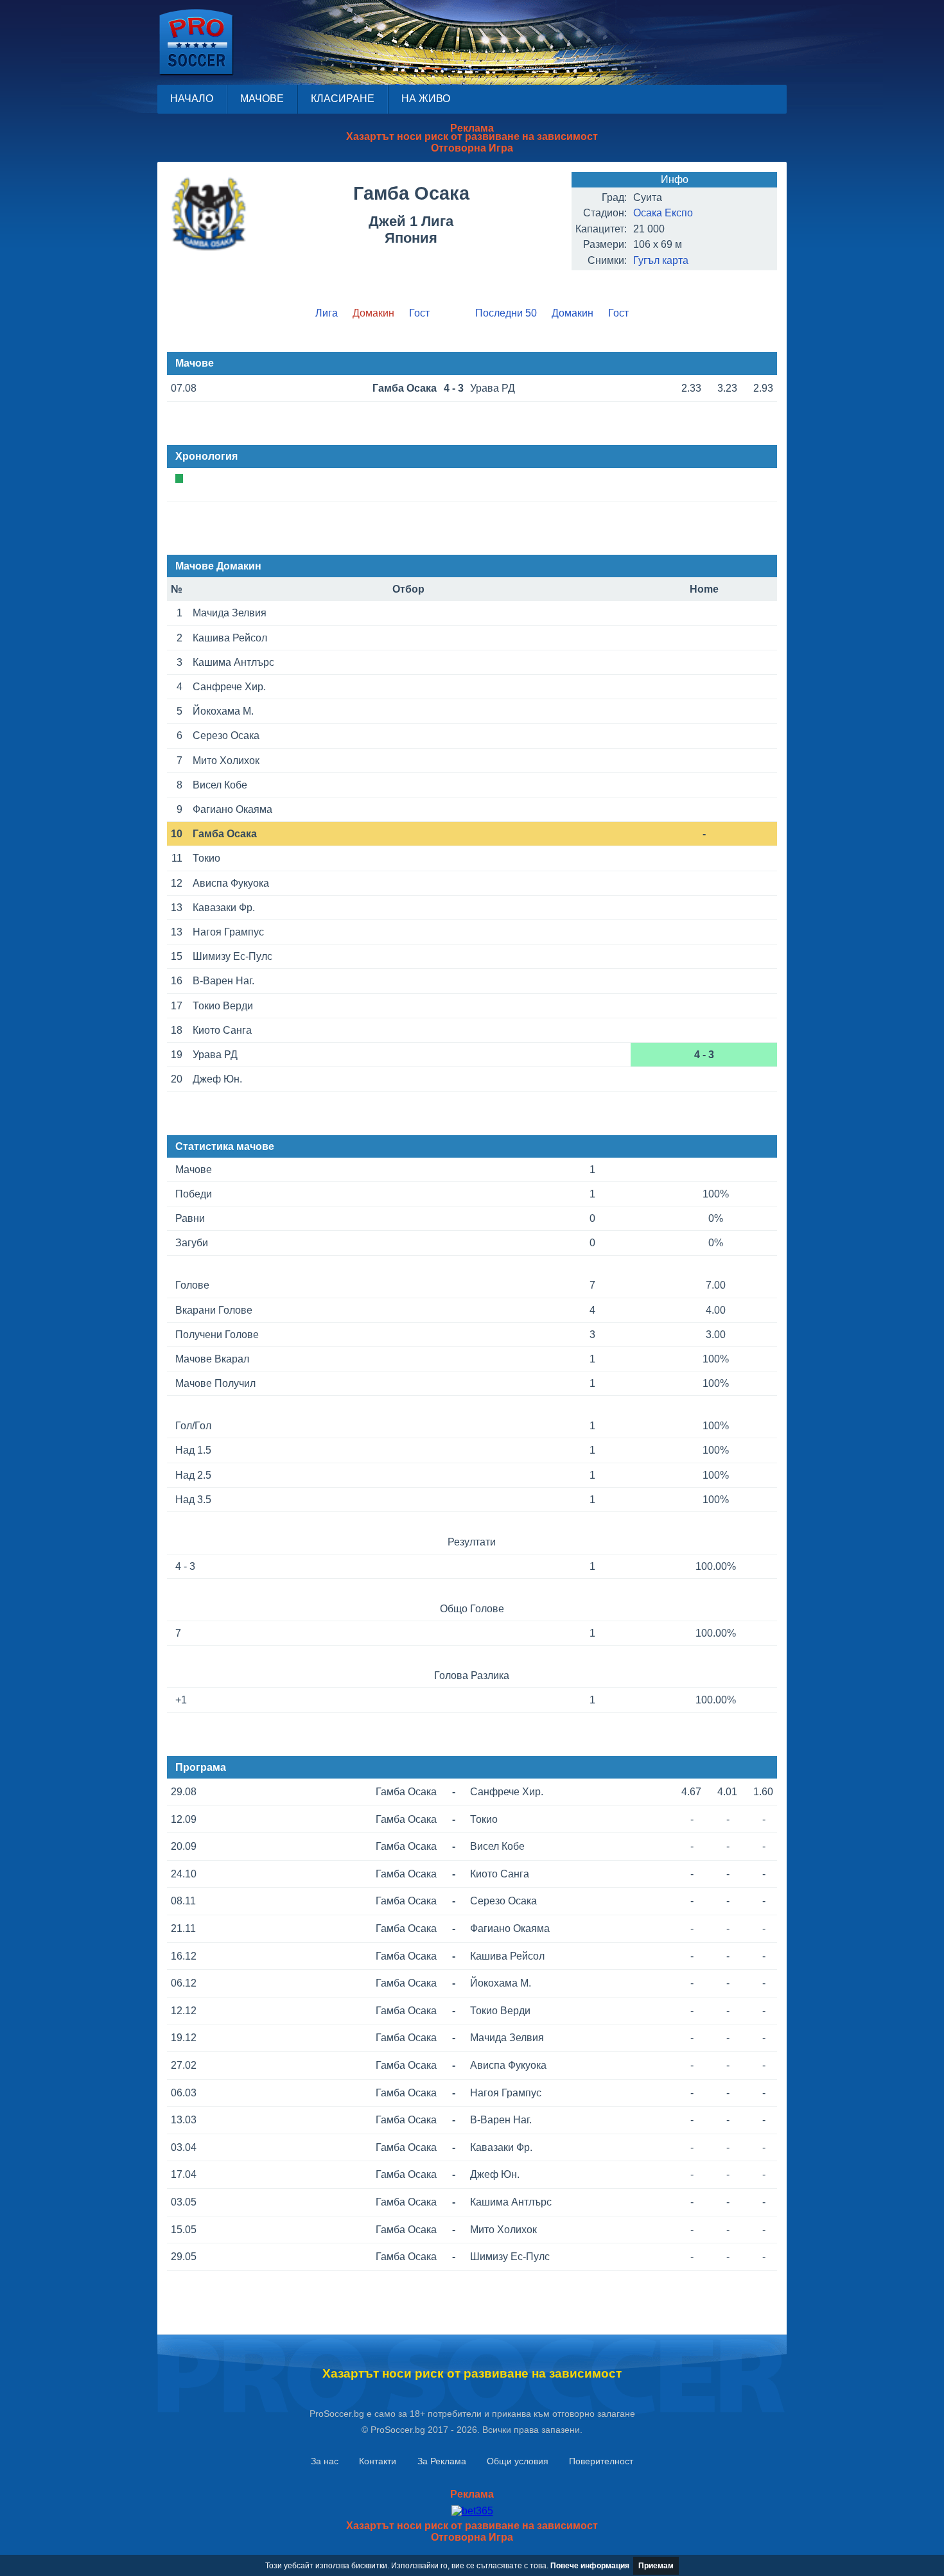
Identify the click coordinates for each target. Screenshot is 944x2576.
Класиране (343, 99)
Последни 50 (506, 313)
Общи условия (518, 2461)
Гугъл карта (661, 260)
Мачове (262, 99)
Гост (419, 313)
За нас (325, 2461)
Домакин (573, 313)
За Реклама (442, 2461)
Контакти (378, 2461)
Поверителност (601, 2461)
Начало (192, 99)
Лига (327, 313)
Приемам (656, 2566)
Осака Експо (663, 213)
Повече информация (590, 2566)
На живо (426, 99)
